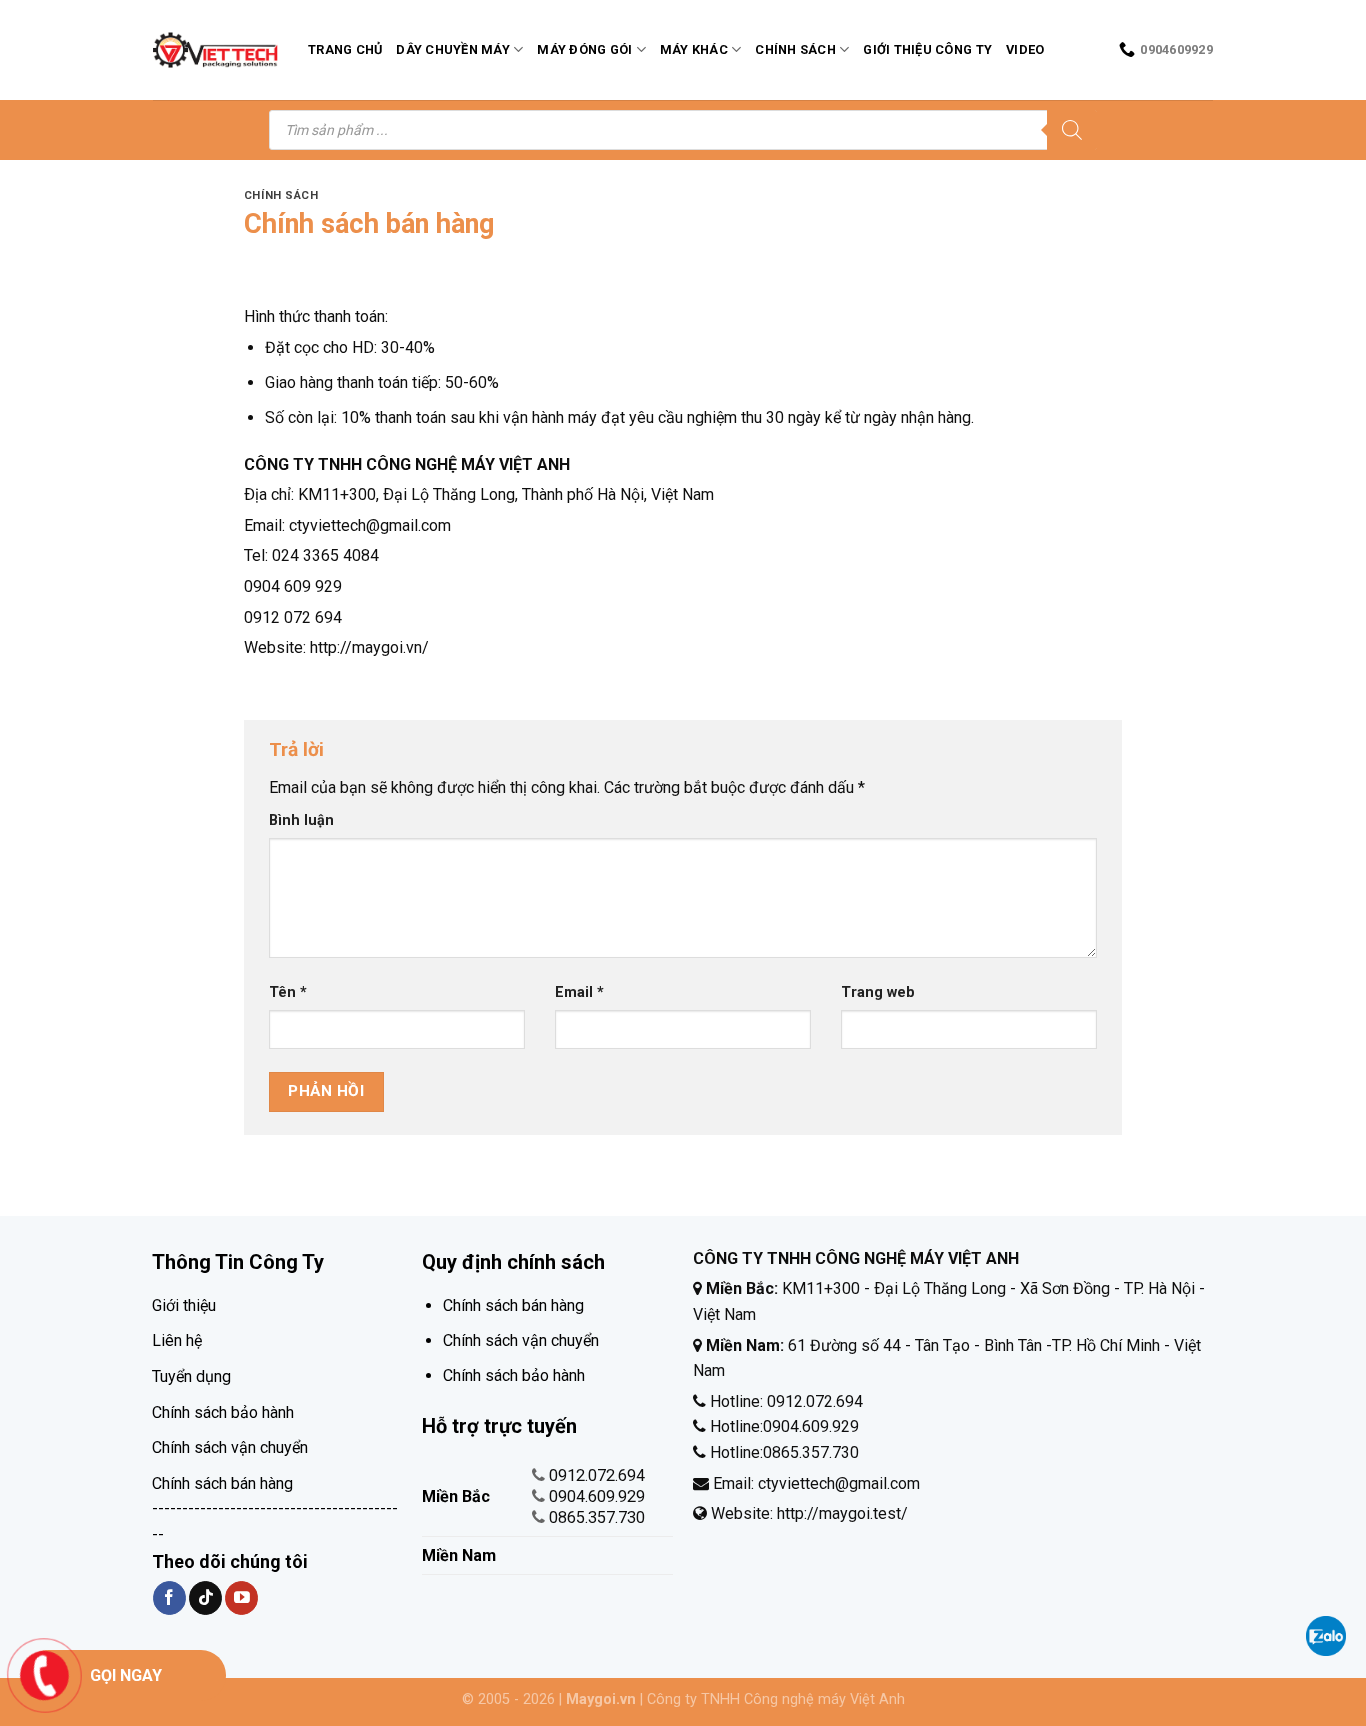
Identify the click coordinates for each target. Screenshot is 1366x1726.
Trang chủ (345, 49)
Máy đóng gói (584, 49)
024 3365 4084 (325, 555)
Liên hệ (177, 1340)
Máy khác (694, 49)
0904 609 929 (293, 586)
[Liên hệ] (44, 1674)
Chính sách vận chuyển (230, 1447)
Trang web (878, 992)
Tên (288, 992)
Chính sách (795, 49)
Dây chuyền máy (453, 49)
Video (1025, 49)
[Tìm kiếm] (1072, 130)
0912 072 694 (293, 617)
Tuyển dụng (191, 1376)
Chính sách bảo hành (223, 1412)
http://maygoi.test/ (840, 1513)
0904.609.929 (597, 1496)
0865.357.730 (597, 1517)
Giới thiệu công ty (927, 49)
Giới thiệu (184, 1305)
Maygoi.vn (601, 1699)
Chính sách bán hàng (222, 1483)
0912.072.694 (597, 1475)
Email (579, 992)
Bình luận (301, 820)
